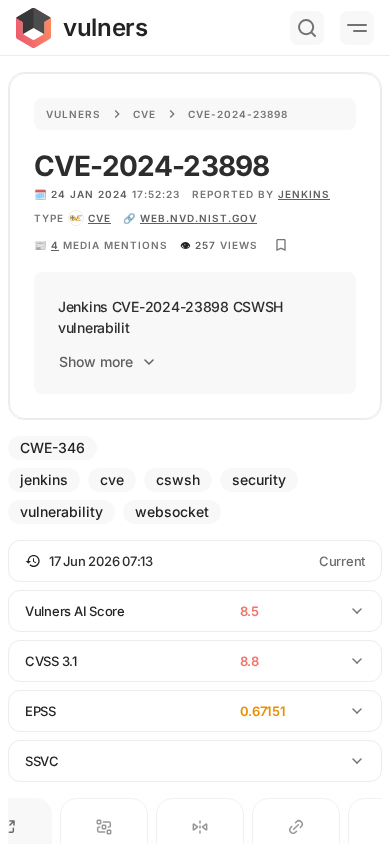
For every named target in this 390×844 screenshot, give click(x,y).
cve (99, 218)
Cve (144, 114)
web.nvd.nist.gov (198, 218)
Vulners (73, 114)
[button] (195, 561)
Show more (96, 361)
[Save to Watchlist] (281, 245)
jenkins (304, 194)
